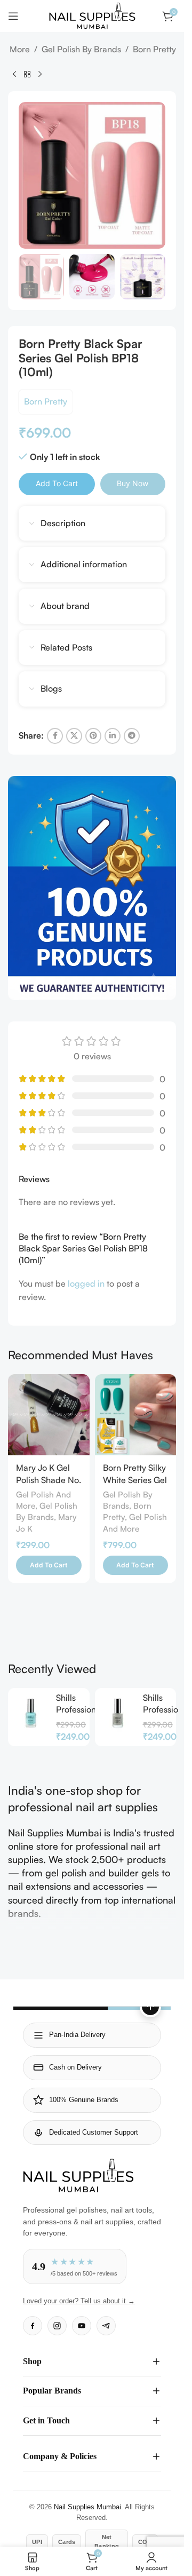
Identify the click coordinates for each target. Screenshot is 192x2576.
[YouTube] (82, 2326)
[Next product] (40, 74)
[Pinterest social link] (93, 736)
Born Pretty (154, 49)
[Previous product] (14, 74)
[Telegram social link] (132, 736)
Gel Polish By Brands (81, 49)
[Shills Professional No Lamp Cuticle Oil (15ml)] (31, 1713)
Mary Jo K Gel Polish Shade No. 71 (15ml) (49, 1480)
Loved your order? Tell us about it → (79, 2301)
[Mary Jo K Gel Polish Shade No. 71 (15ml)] (49, 1415)
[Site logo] (92, 15)
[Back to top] (150, 2007)
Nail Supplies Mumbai (87, 2507)
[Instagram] (57, 2326)
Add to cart (57, 483)
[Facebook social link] (55, 736)
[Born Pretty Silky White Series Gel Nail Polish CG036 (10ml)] (136, 1415)
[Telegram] (106, 2326)
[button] (49, 1565)
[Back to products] (27, 74)
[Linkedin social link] (113, 736)
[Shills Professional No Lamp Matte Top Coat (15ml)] (118, 1713)
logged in (86, 1283)
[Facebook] (33, 2326)
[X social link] (74, 736)
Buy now (133, 483)
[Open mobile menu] (13, 16)
